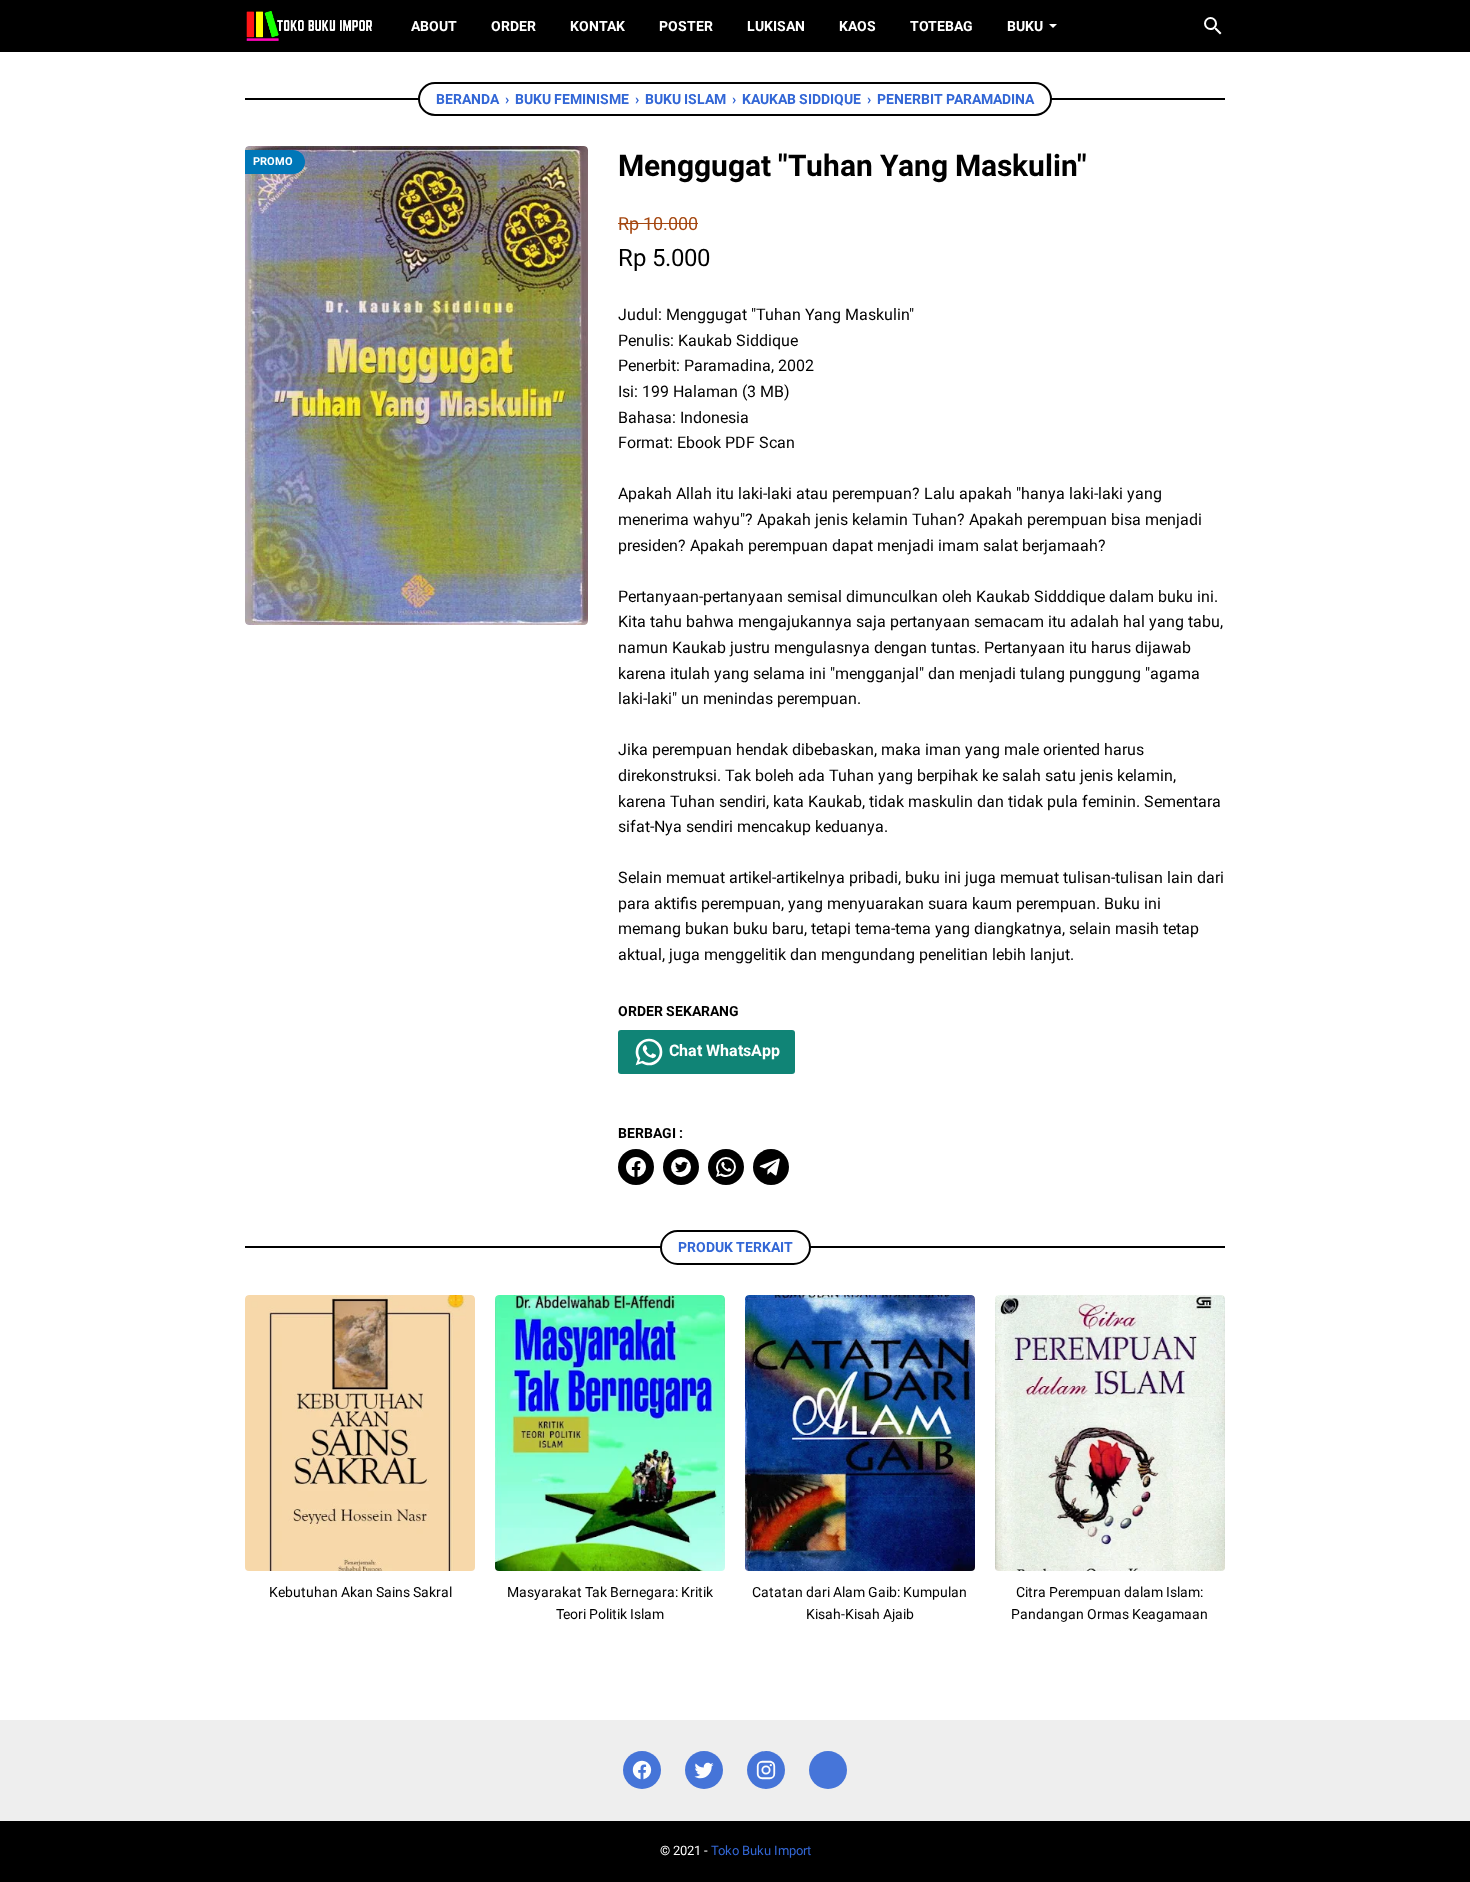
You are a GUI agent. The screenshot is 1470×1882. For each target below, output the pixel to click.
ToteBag (941, 26)
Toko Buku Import (761, 1850)
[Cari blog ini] (1213, 26)
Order (513, 26)
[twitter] (681, 1167)
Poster (686, 26)
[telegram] (771, 1167)
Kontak (597, 26)
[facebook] (636, 1167)
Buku (1025, 26)
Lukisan (776, 26)
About (434, 26)
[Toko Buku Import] (309, 26)
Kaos (857, 26)
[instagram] (766, 1770)
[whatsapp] (726, 1167)
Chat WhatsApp (722, 1050)
